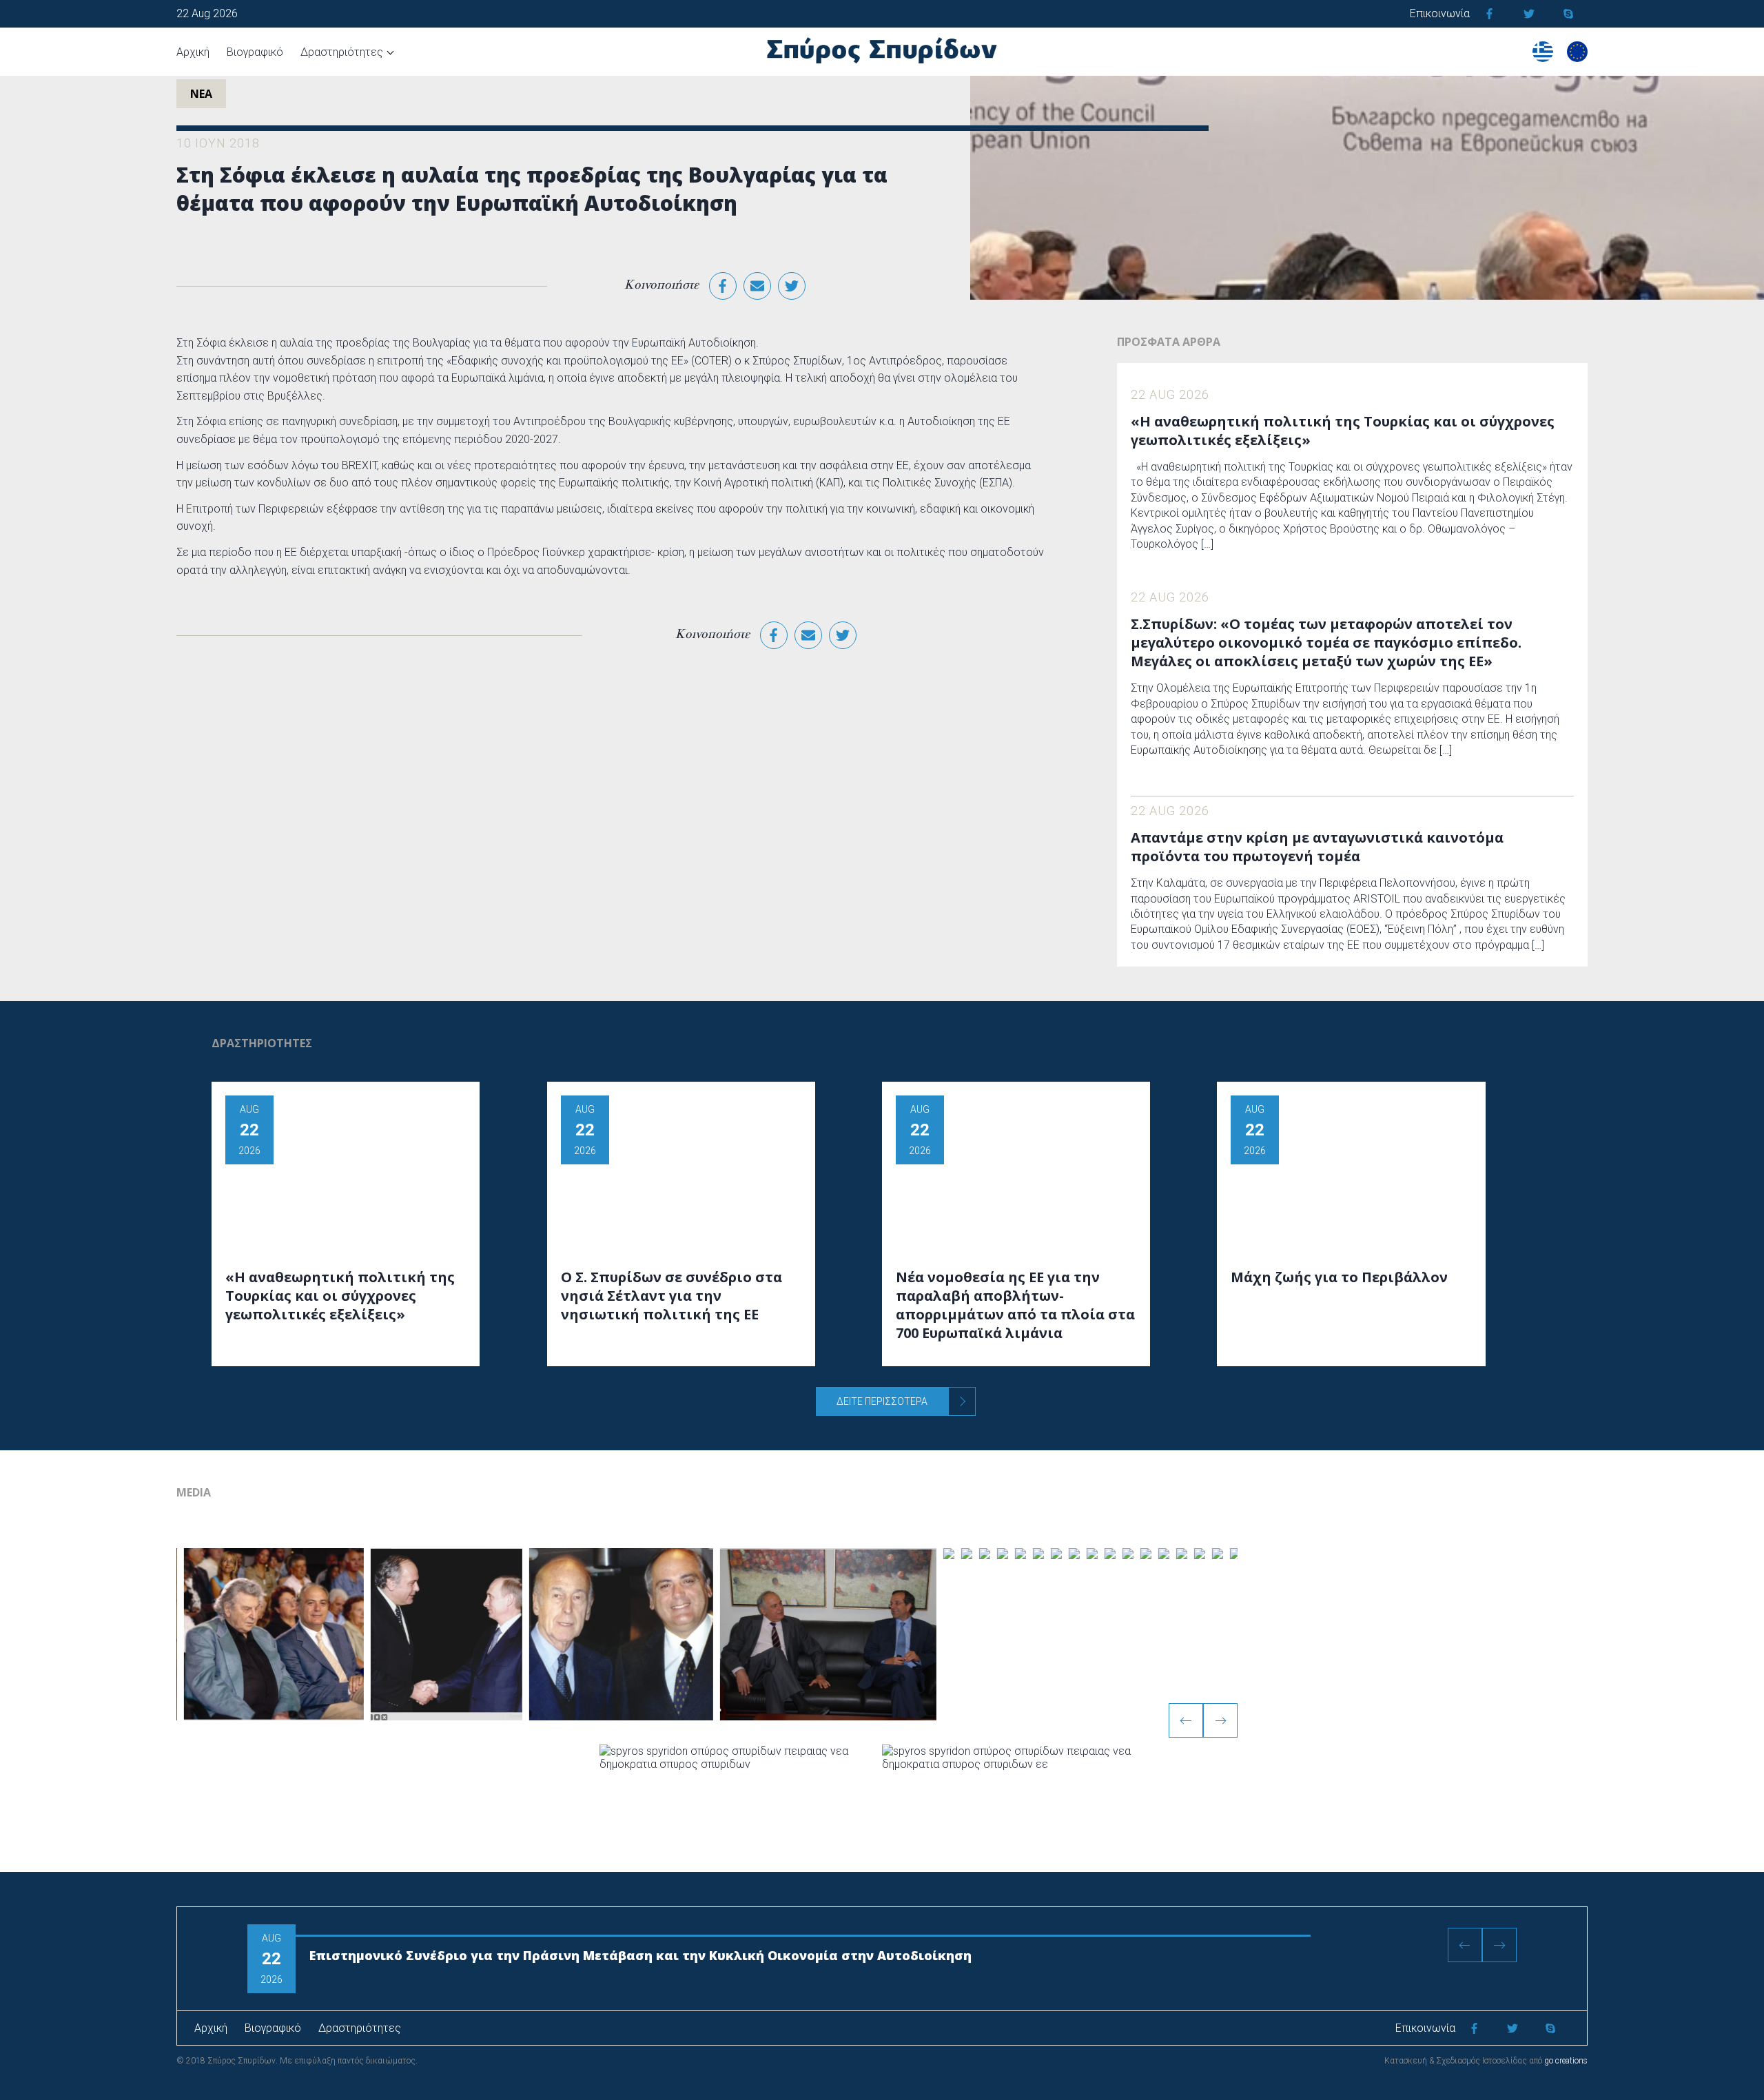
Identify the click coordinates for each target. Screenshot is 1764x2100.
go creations (1566, 2061)
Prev (1186, 1720)
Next (1220, 1720)
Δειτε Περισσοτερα (882, 1401)
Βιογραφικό (255, 52)
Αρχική (193, 52)
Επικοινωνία (1440, 13)
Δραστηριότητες (342, 52)
